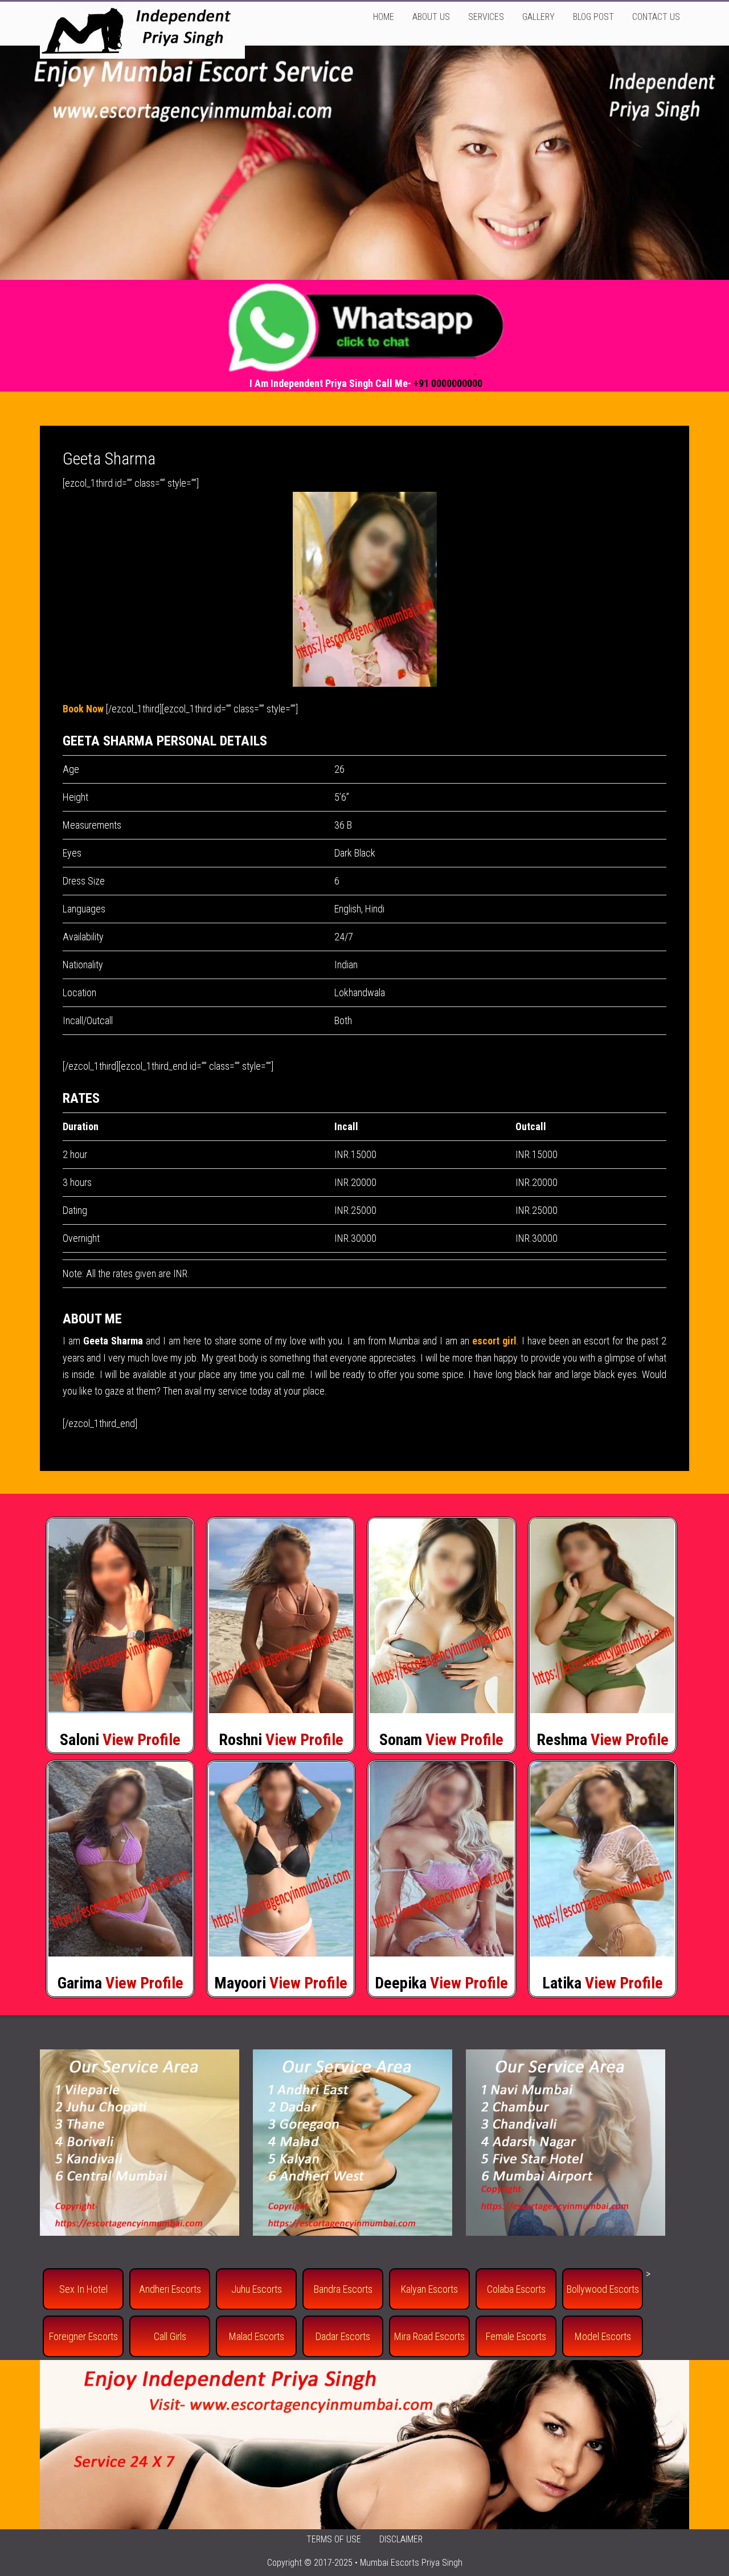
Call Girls (170, 2336)
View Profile (142, 1740)
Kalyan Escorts (429, 2289)
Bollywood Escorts (603, 2289)
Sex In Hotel (83, 2289)
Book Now (83, 709)
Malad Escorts (257, 2336)
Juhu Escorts (257, 2289)
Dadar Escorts (343, 2336)
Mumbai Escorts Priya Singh (411, 2563)
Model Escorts (603, 2336)
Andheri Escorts (170, 2289)
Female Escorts (516, 2336)
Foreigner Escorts (83, 2336)
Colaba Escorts (516, 2289)
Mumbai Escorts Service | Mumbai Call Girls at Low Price (142, 30)
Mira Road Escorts (429, 2336)
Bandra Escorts (343, 2289)
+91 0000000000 (448, 383)
